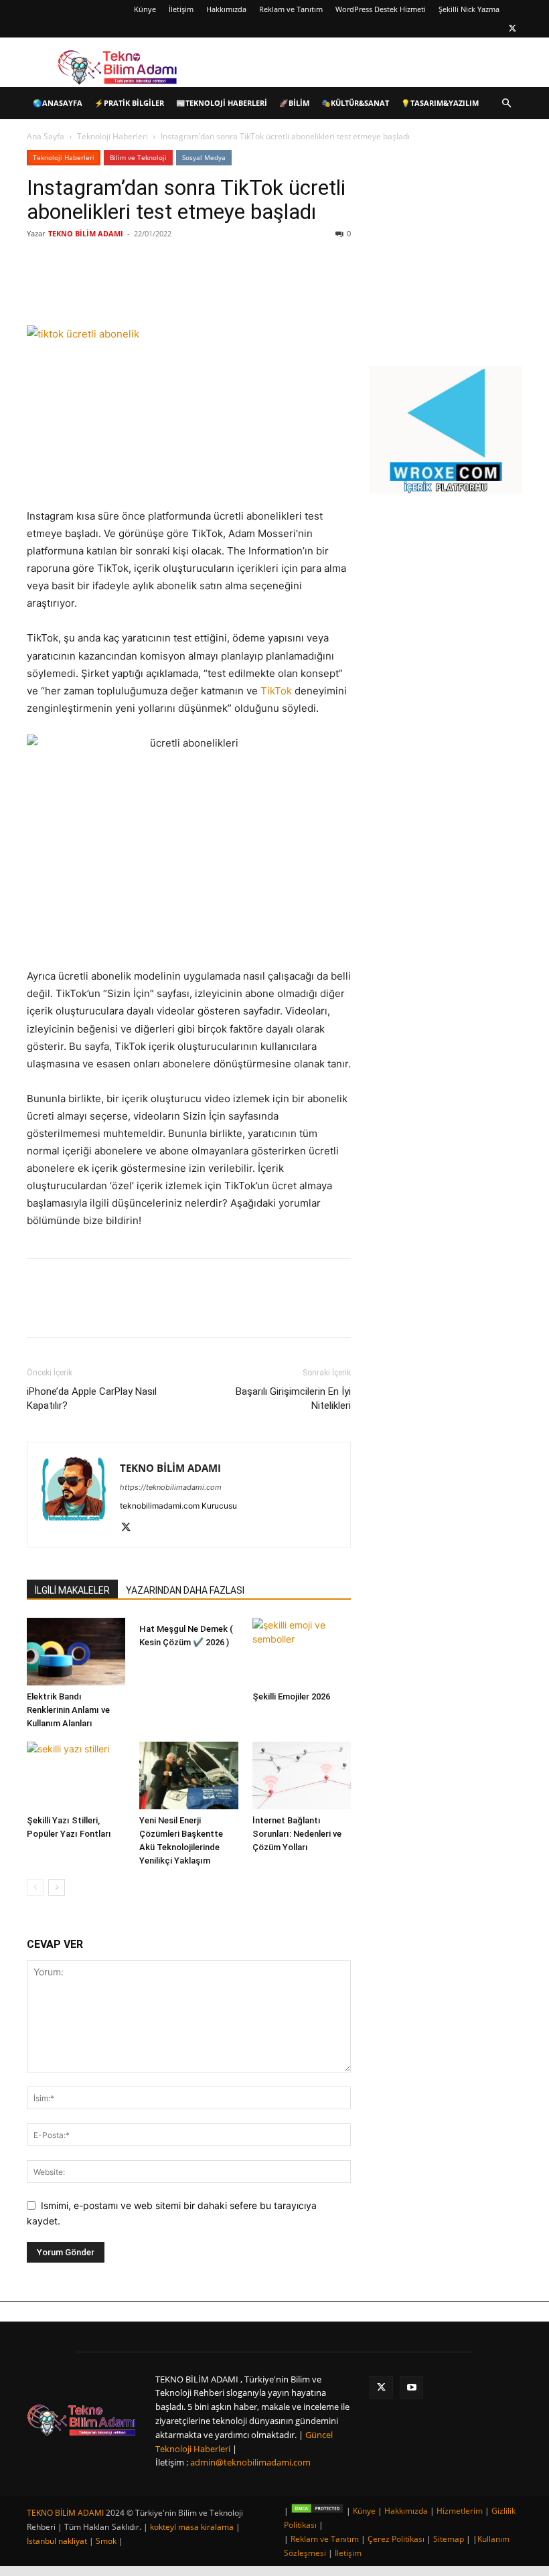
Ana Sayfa (46, 136)
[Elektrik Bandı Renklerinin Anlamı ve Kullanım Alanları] (76, 1652)
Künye (145, 9)
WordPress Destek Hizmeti (381, 9)
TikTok (276, 691)
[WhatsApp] (216, 287)
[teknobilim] (82, 2420)
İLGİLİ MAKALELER (72, 1590)
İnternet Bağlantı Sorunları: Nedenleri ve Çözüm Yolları (297, 1834)
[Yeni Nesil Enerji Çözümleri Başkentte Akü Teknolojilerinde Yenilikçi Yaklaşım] (188, 1775)
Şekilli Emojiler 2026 (291, 1696)
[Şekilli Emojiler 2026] (302, 1652)
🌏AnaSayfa (58, 103)
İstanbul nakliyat (57, 2541)
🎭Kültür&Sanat (355, 103)
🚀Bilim (294, 103)
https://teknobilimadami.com (171, 1487)
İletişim (181, 9)
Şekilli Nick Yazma (469, 9)
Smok (106, 2541)
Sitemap (449, 2539)
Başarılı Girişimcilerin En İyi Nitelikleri (293, 1398)
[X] (512, 28)
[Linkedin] (185, 287)
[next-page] (57, 1887)
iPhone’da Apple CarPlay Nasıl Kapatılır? (92, 1398)
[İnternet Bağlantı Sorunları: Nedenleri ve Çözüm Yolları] (302, 1775)
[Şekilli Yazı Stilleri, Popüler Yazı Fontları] (76, 1775)
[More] (247, 287)
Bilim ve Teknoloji (138, 157)
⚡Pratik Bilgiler (129, 103)
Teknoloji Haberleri (112, 136)
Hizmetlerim (460, 2511)
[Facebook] (123, 287)
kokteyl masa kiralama (192, 2527)
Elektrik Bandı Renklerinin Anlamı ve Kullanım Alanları (68, 1710)
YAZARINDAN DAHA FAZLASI (185, 1590)
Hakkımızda (226, 9)
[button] (506, 103)
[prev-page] (35, 1887)
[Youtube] (411, 2388)
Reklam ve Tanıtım (291, 9)
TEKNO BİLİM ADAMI (86, 233)
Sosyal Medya (204, 157)
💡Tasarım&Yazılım (440, 103)
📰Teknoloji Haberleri (222, 103)
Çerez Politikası (396, 2539)
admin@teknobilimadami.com (250, 2462)
